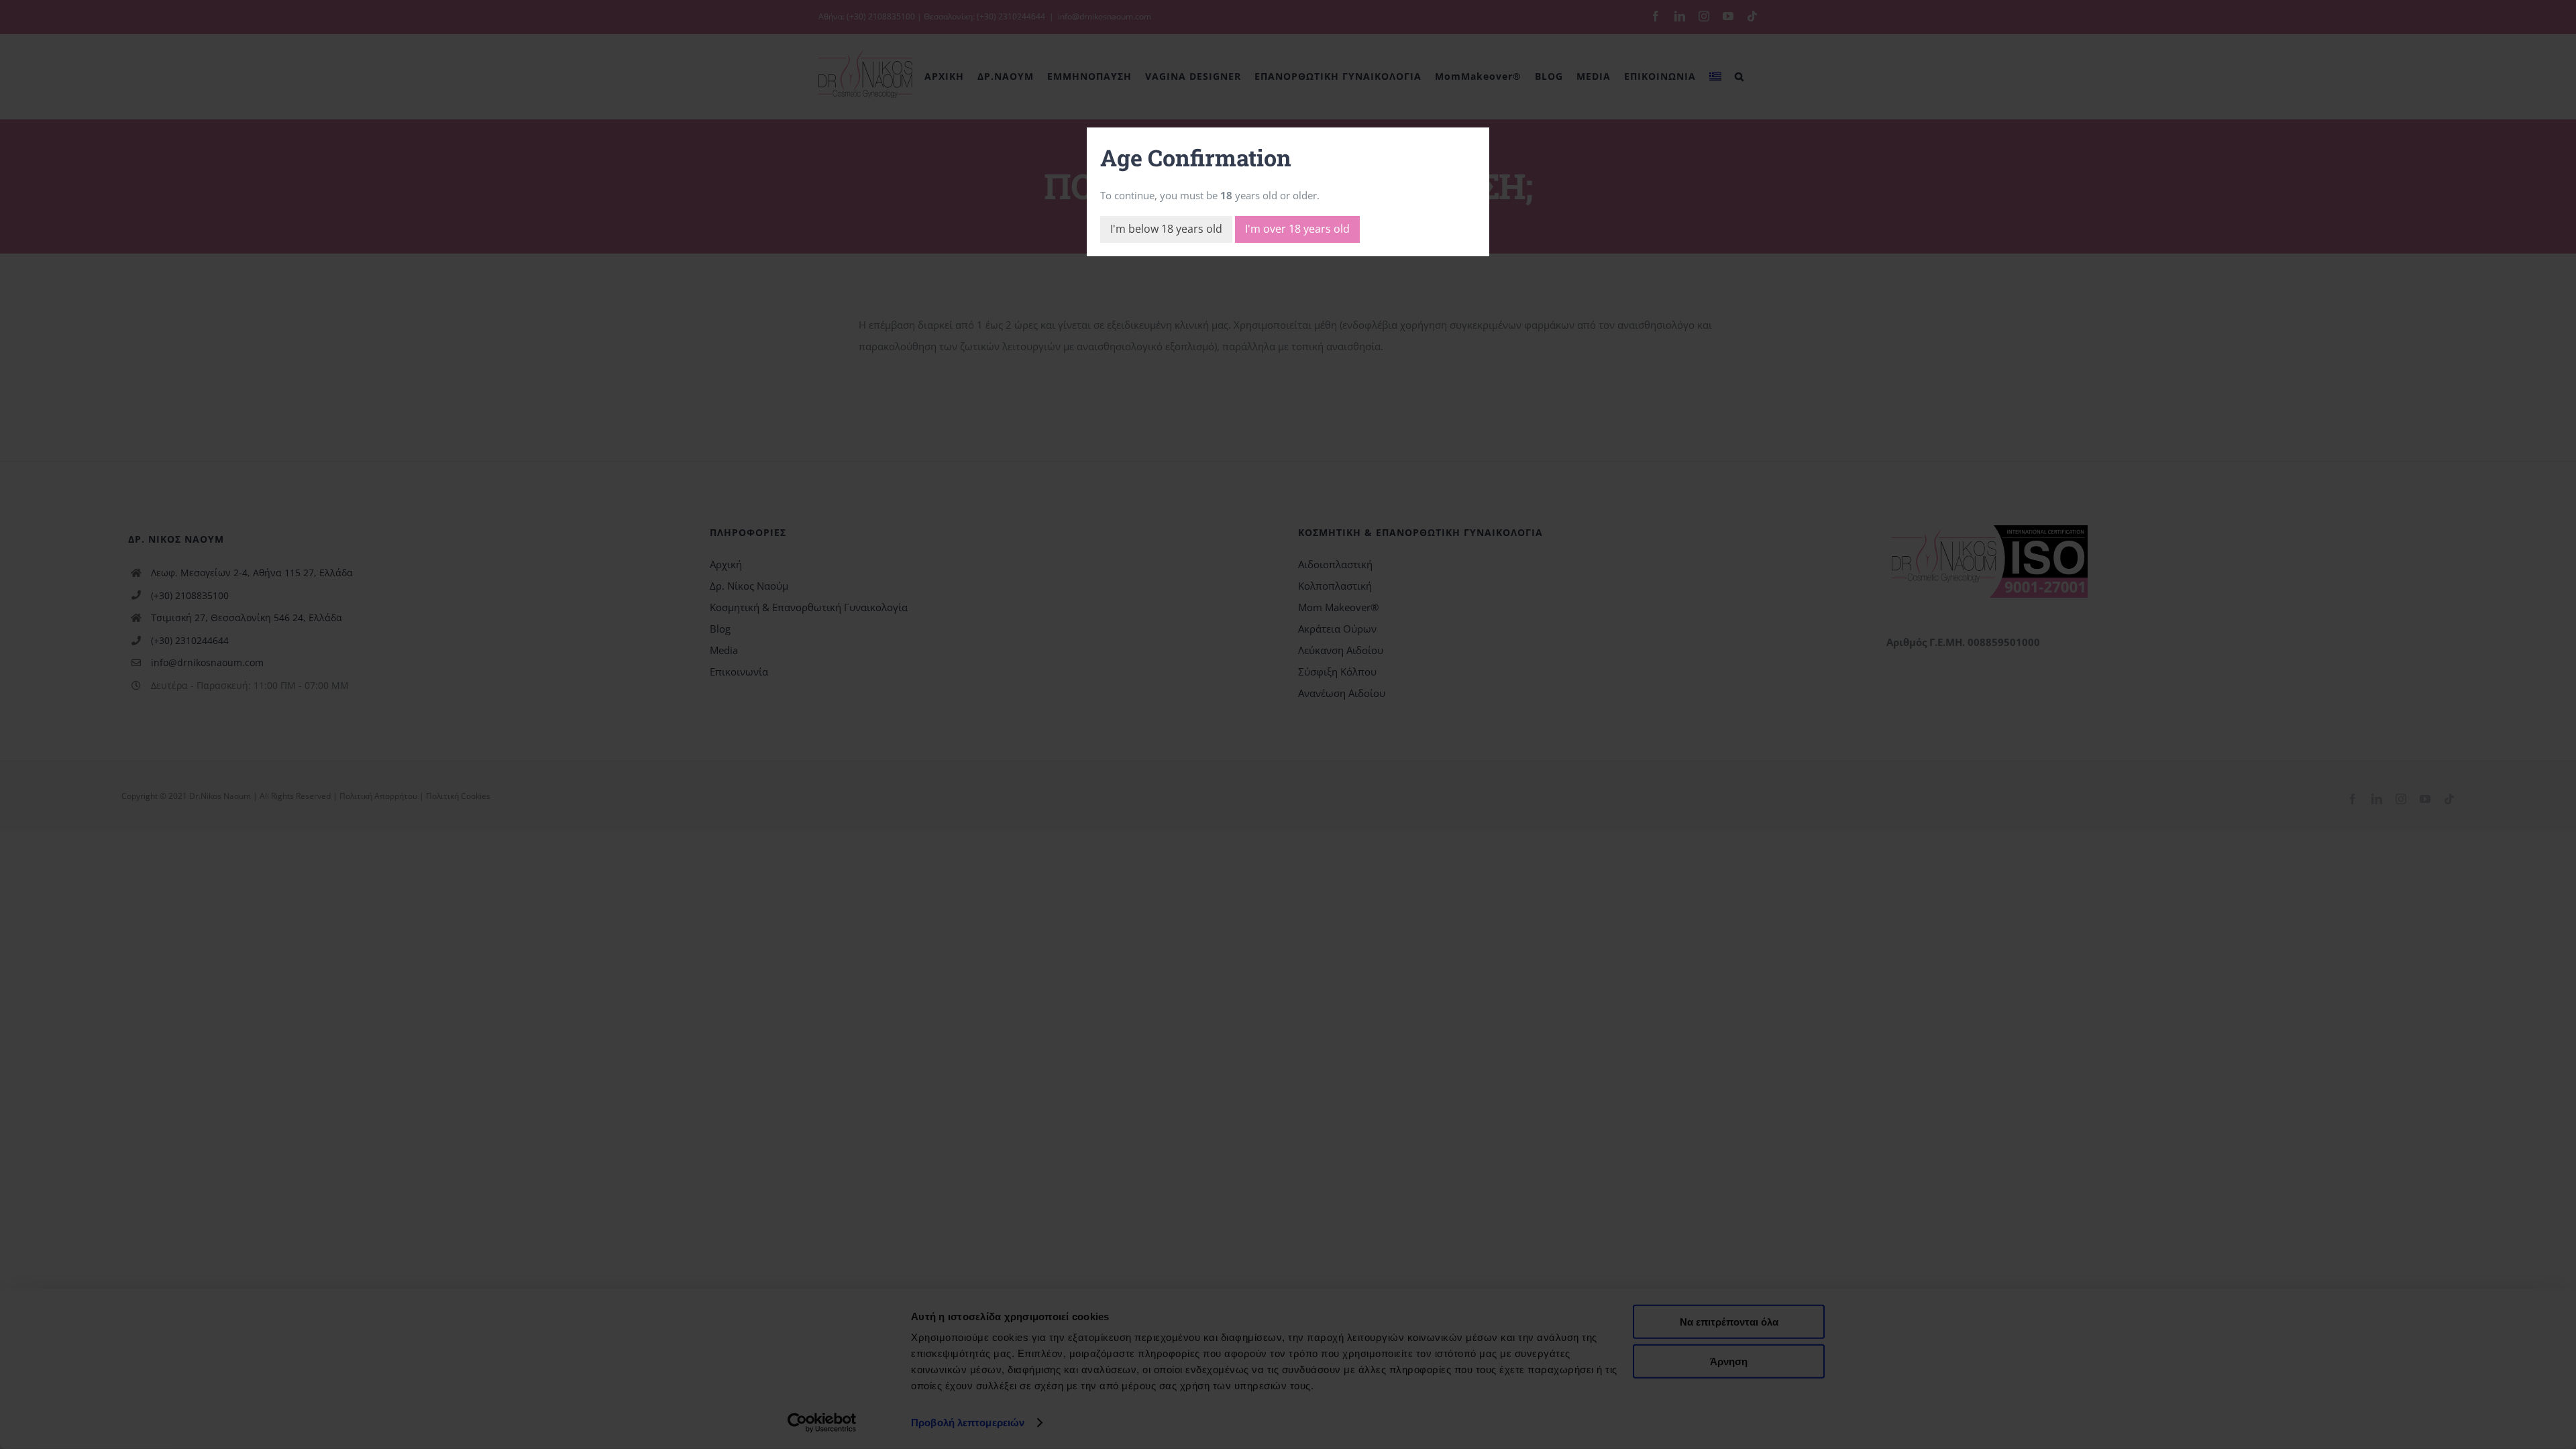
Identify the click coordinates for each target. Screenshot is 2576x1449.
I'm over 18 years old (1297, 229)
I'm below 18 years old (1166, 229)
